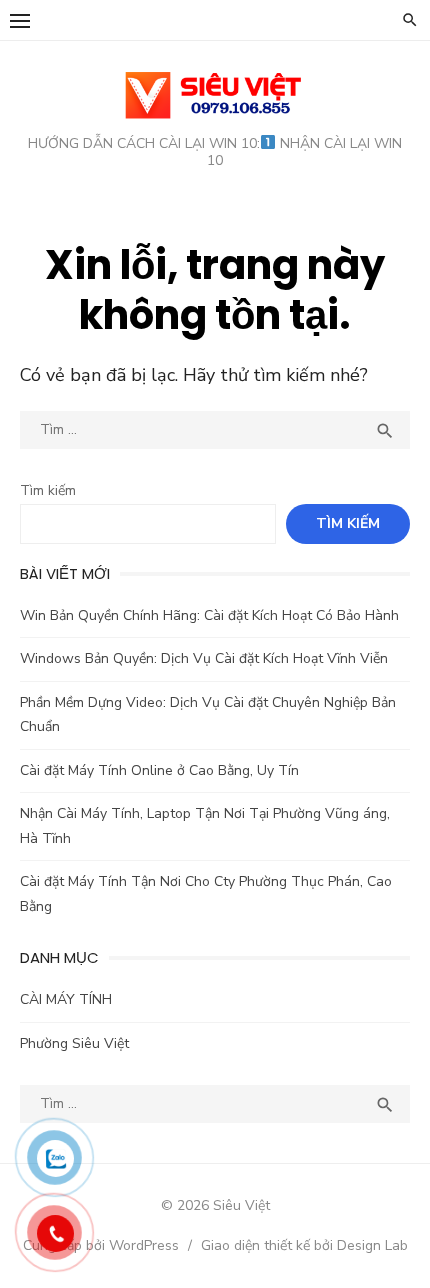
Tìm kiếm (48, 490)
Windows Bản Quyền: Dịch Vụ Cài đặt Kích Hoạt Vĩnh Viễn (204, 658)
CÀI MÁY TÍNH (66, 999)
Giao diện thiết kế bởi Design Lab (304, 1245)
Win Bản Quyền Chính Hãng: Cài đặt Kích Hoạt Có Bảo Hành (209, 615)
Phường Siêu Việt (74, 1043)
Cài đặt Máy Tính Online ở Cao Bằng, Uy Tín (159, 770)
